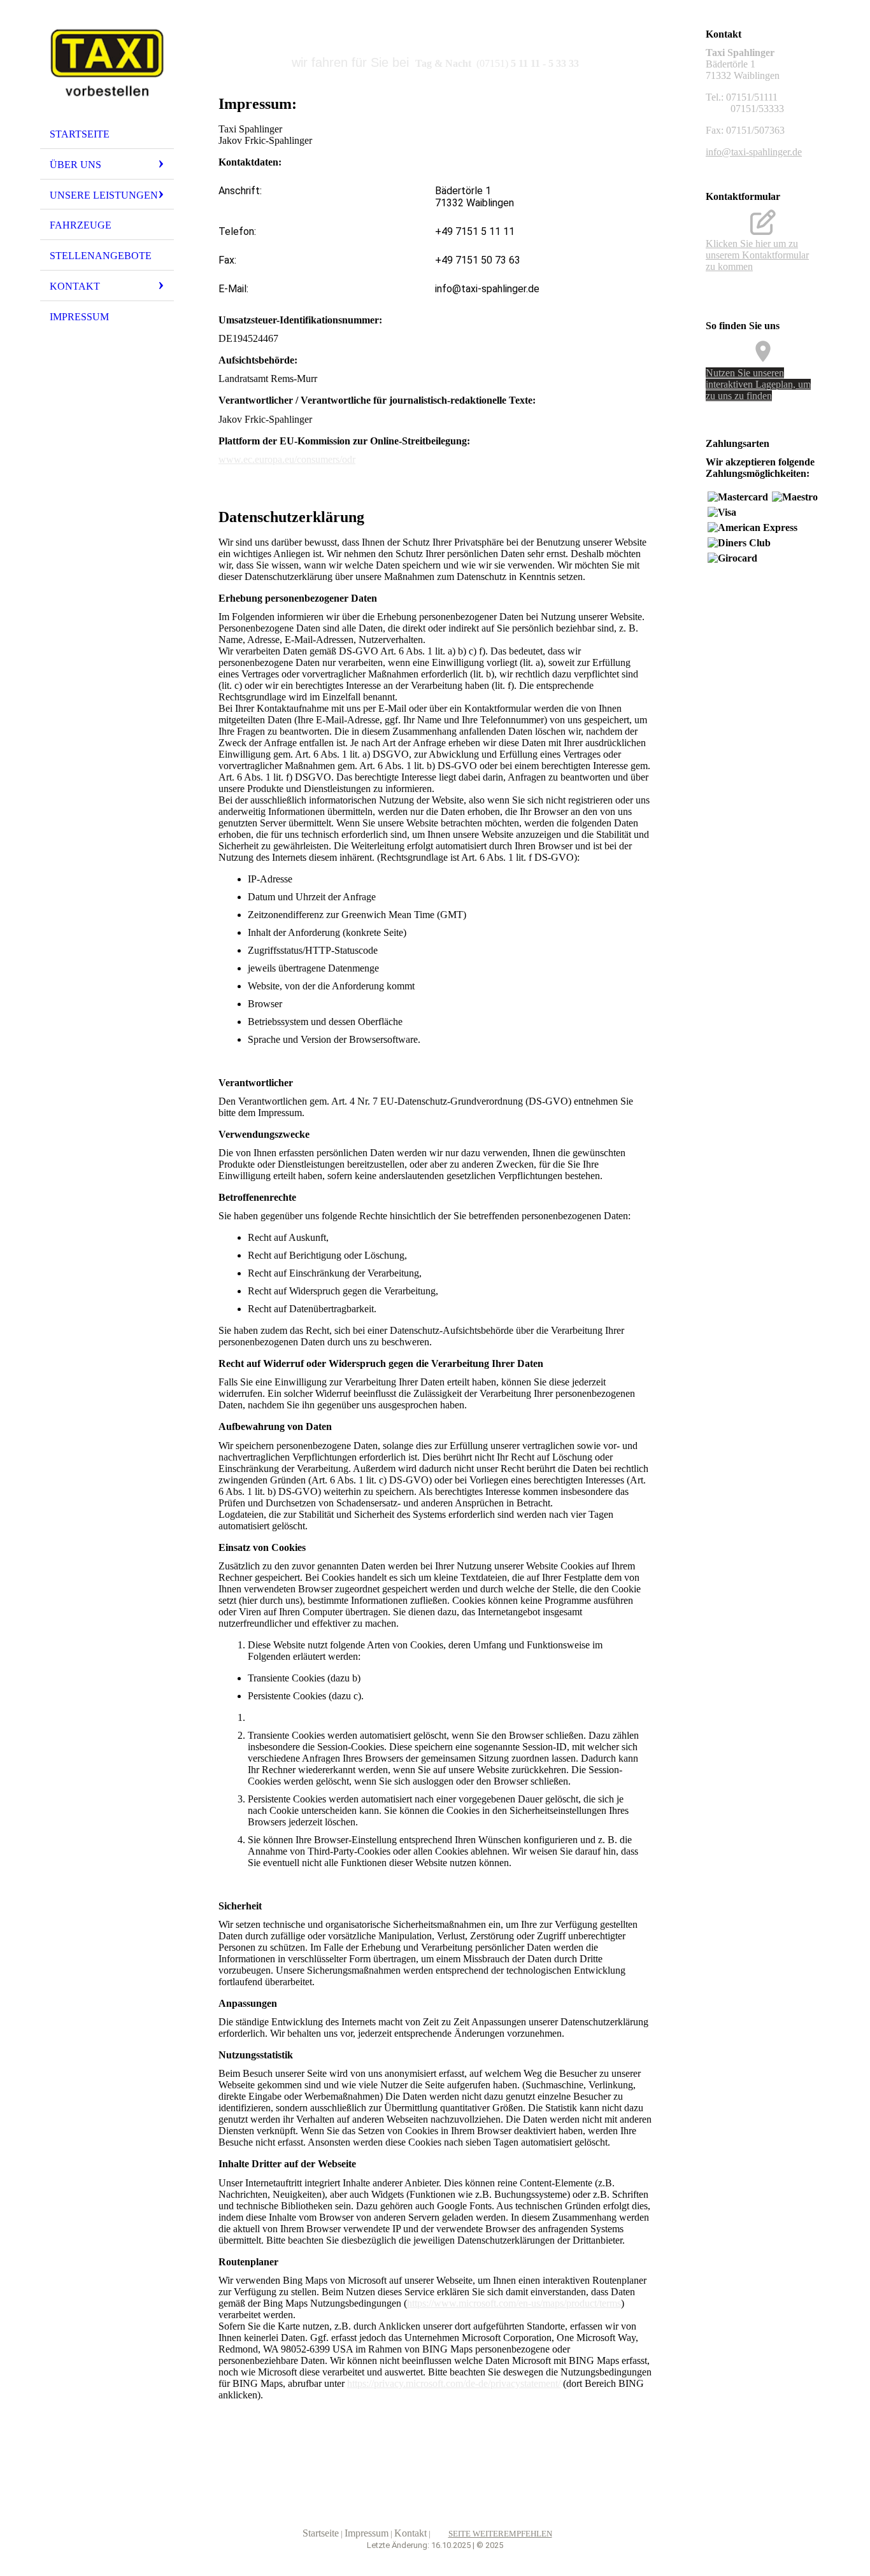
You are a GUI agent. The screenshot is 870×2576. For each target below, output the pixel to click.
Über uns (75, 165)
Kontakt (75, 286)
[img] (107, 66)
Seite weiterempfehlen (500, 2534)
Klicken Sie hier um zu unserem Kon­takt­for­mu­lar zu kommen (757, 255)
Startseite (80, 134)
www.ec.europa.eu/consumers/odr (287, 459)
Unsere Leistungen (104, 195)
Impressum (79, 317)
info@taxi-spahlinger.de (754, 152)
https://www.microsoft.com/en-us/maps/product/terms (514, 2303)
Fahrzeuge (81, 225)
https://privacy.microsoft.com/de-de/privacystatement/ (454, 2383)
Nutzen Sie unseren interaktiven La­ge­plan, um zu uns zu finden (758, 384)
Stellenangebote (101, 256)
